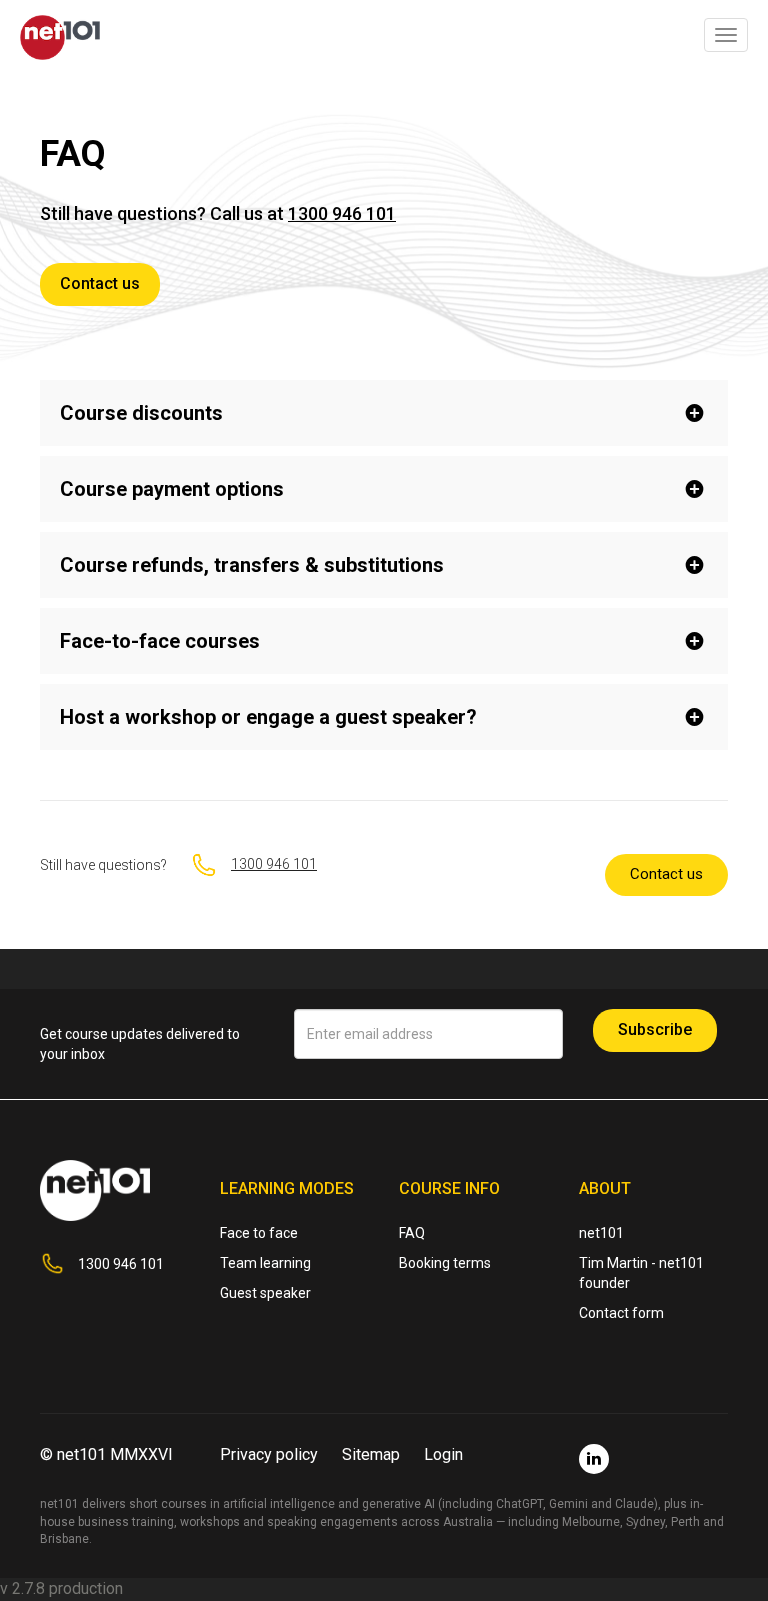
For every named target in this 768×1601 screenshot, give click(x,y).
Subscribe (655, 1029)
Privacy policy (269, 1454)
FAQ (412, 1233)
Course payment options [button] (172, 489)
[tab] (384, 413)
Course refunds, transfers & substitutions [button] (252, 565)
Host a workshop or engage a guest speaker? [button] (268, 717)
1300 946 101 (342, 213)
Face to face (259, 1233)
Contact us (100, 283)
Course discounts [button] (141, 413)
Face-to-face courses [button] (160, 641)
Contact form (621, 1313)
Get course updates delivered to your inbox (140, 1044)
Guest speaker (265, 1293)
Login (443, 1454)
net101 (601, 1233)
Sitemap (371, 1454)
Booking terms (445, 1263)
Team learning (265, 1263)
